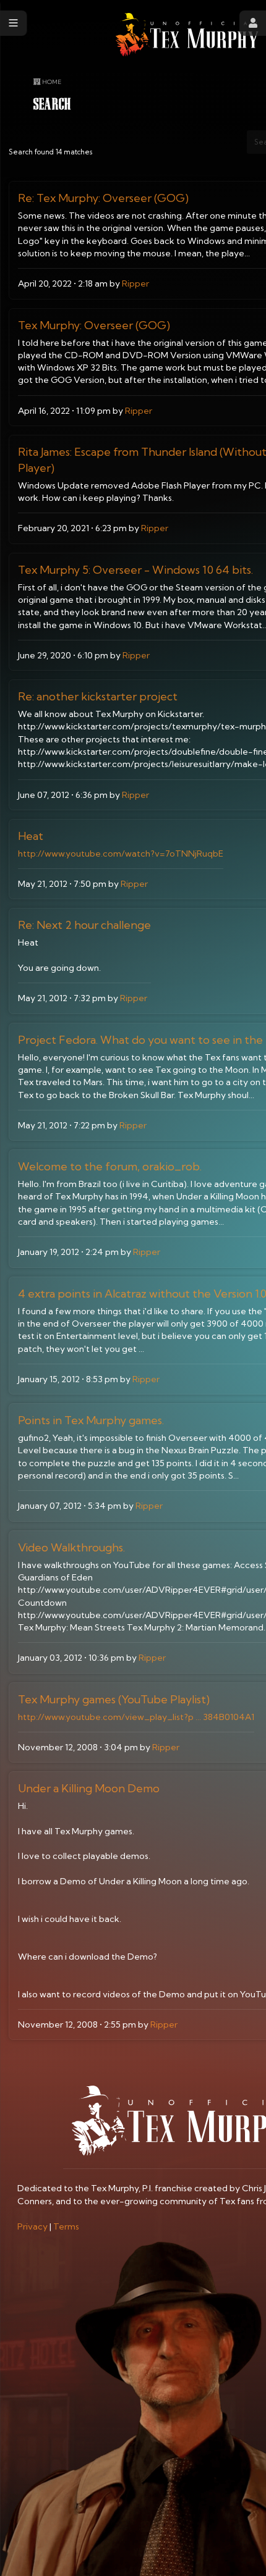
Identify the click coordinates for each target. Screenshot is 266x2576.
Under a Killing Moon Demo (89, 1788)
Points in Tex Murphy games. (91, 1420)
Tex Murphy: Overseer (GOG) (94, 325)
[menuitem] (32, 2226)
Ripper (135, 283)
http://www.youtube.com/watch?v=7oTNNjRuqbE (121, 854)
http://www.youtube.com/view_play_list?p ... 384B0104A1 (136, 1717)
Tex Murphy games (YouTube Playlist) (114, 1699)
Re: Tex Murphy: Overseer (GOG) (103, 198)
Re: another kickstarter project (98, 696)
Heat (31, 836)
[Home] (187, 35)
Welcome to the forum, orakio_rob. (110, 1166)
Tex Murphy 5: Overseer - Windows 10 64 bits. (135, 570)
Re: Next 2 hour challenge (84, 925)
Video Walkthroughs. (71, 1547)
